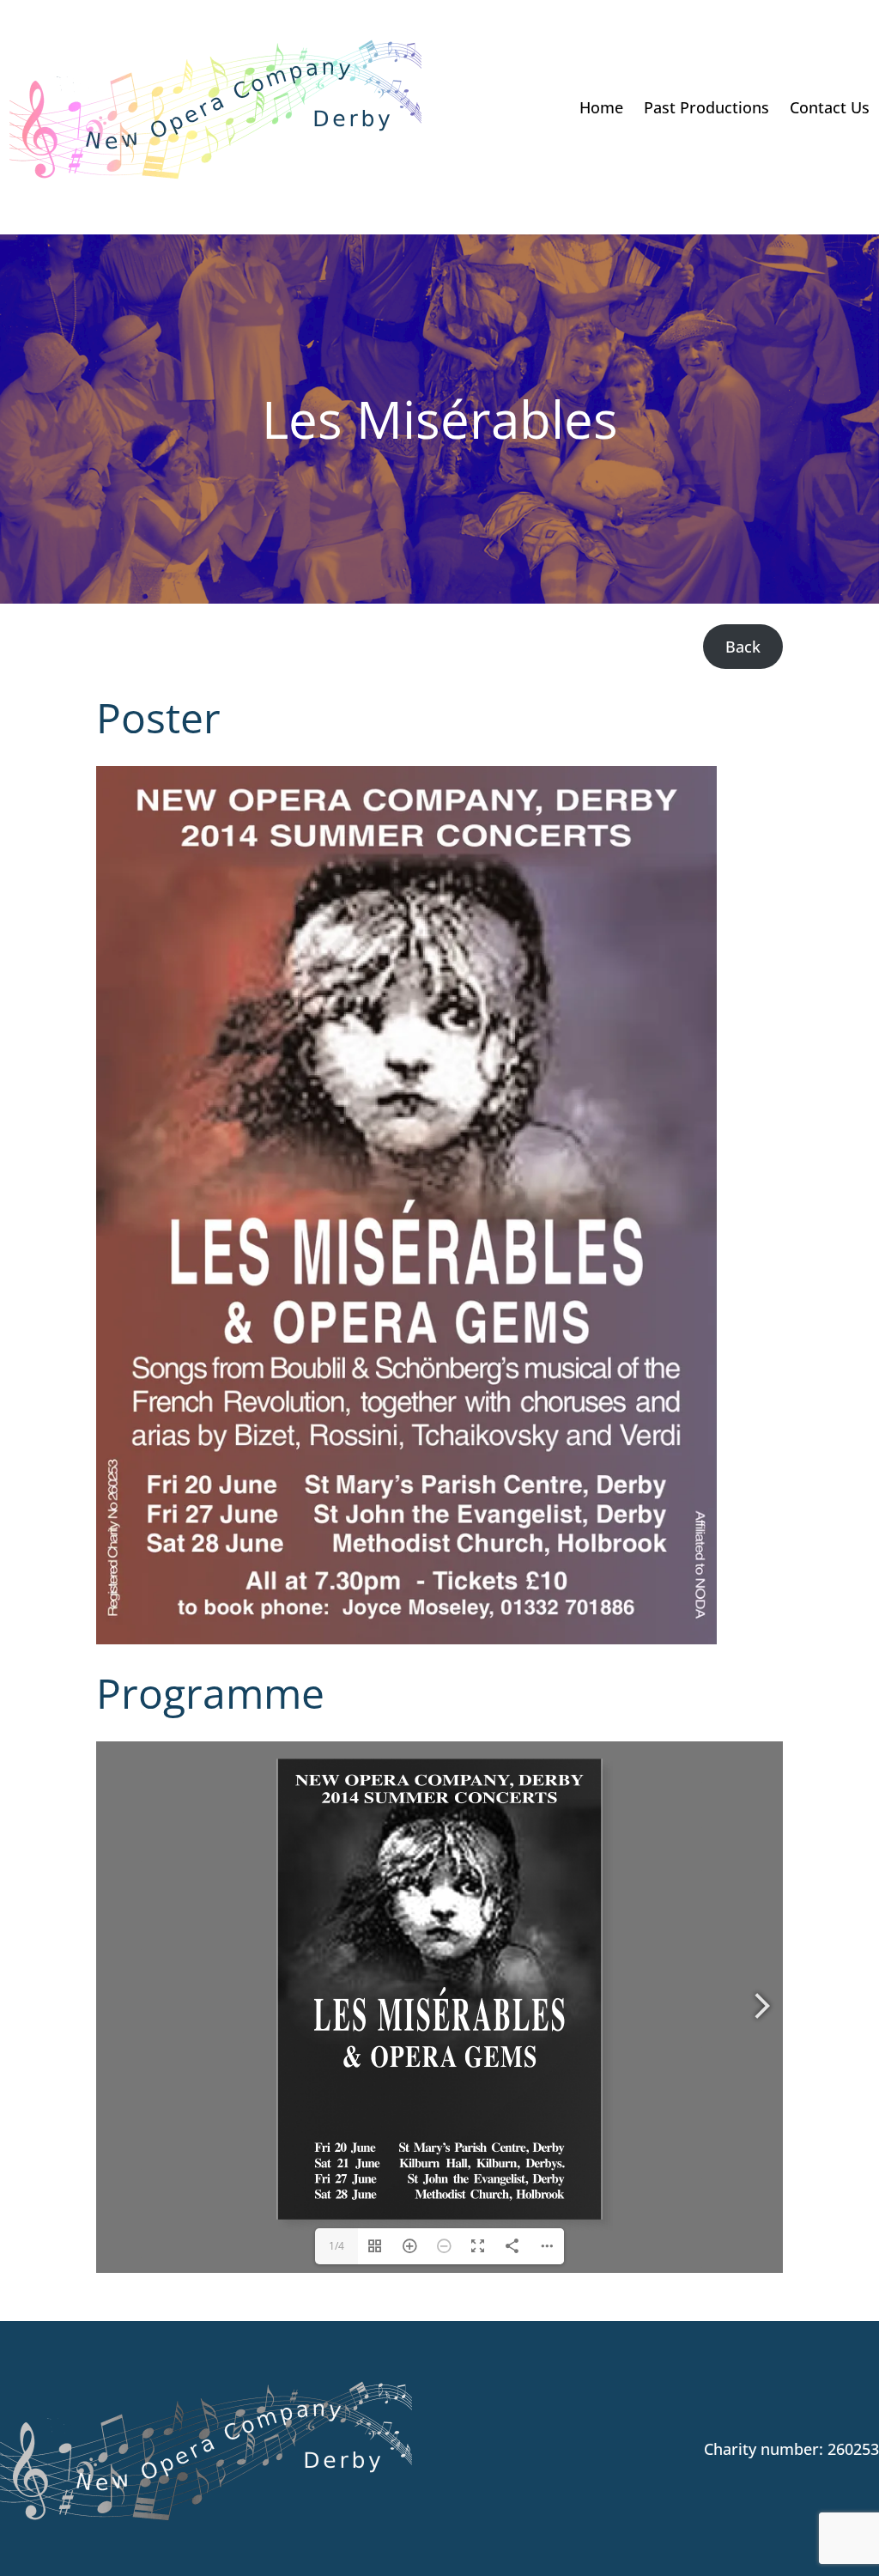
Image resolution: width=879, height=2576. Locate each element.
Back (743, 647)
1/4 (336, 2246)
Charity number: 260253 (791, 2449)
